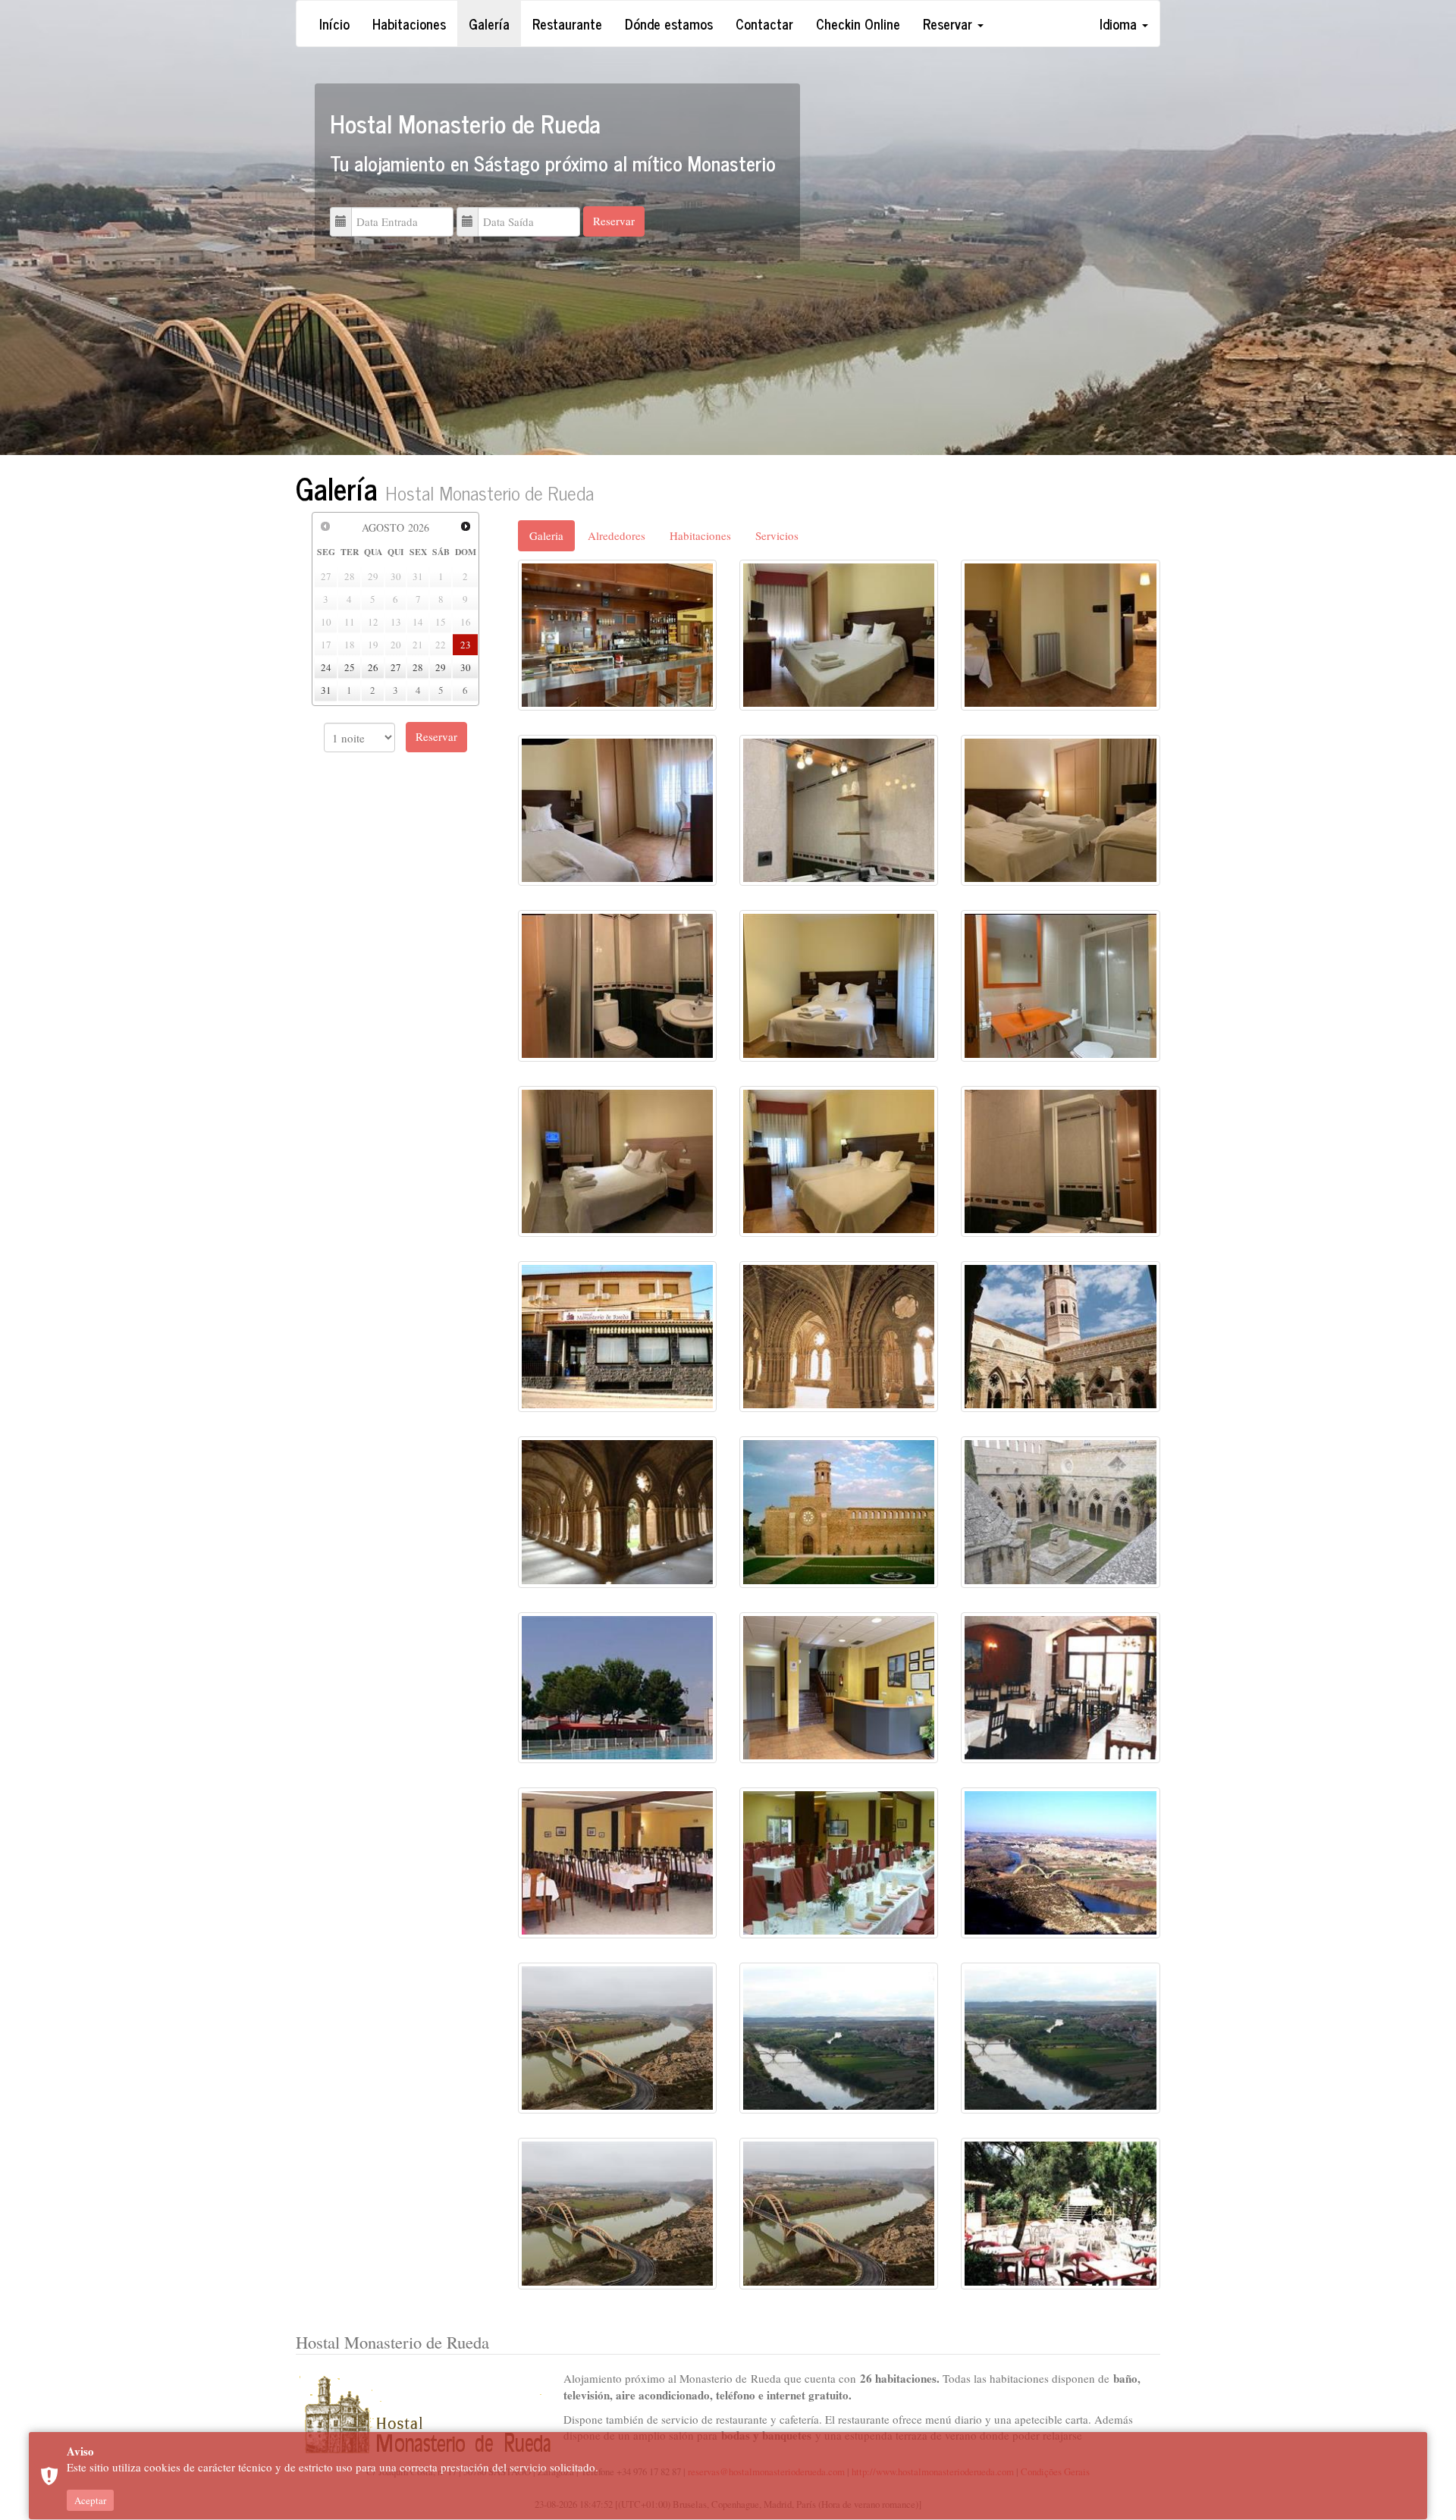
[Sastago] (1060, 1861)
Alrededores (617, 535)
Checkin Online (858, 24)
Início (334, 24)
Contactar (764, 24)
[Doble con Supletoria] (1060, 633)
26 (373, 667)
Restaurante (567, 24)
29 (441, 667)
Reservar (949, 24)
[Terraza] (1060, 2211)
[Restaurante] (1060, 1686)
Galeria (546, 535)
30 (466, 667)
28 (418, 667)
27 (396, 667)
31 (326, 690)
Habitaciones (409, 24)
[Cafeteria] (617, 633)
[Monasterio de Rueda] (839, 1335)
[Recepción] (839, 1686)
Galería (489, 24)
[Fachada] (617, 1335)
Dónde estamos (669, 24)
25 (350, 667)
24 (326, 667)
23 (466, 645)
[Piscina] (617, 1686)
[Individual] (617, 808)
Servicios (777, 535)
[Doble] (839, 633)
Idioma (1120, 24)
